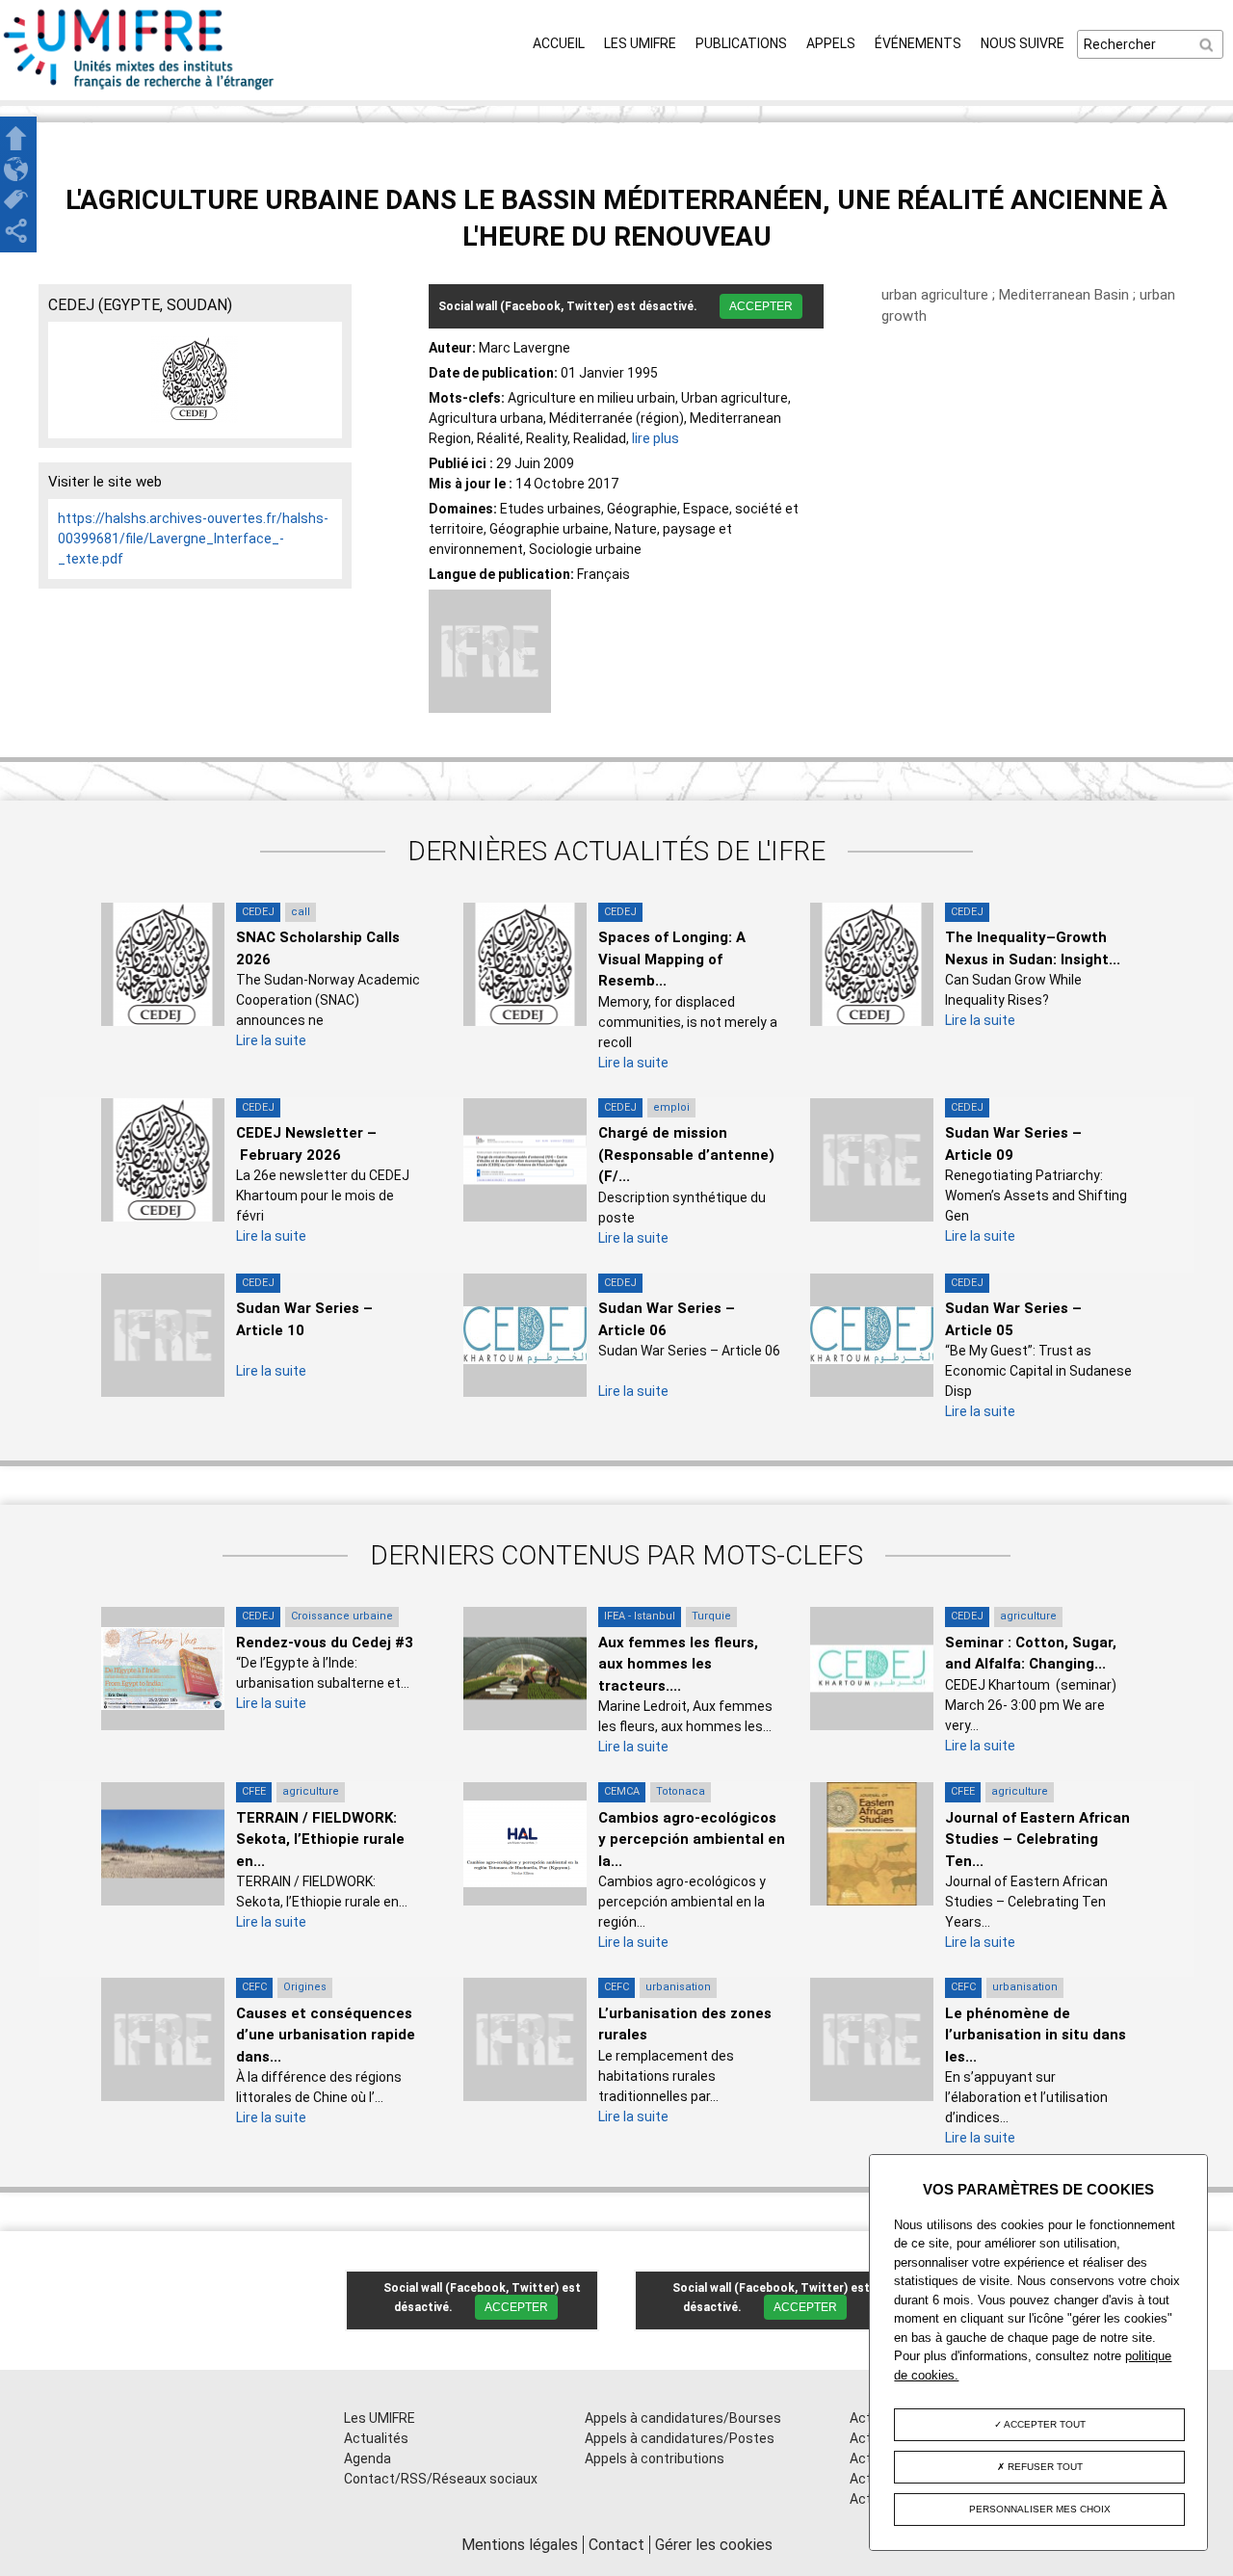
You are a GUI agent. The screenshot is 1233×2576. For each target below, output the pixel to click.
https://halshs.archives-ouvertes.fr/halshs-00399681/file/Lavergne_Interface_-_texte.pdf (193, 539)
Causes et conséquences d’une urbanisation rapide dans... (326, 2035)
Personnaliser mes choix (1040, 2509)
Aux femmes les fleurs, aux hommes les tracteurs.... (678, 1664)
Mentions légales (520, 2545)
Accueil (559, 43)
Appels (831, 43)
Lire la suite (271, 1040)
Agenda (367, 2458)
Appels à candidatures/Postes (680, 2438)
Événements (918, 43)
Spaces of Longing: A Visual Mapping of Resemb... (672, 959)
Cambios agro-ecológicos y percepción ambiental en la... (692, 1840)
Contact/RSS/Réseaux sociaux (441, 2479)
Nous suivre (1023, 43)
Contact (616, 2545)
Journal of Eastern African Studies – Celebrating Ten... (1037, 1840)
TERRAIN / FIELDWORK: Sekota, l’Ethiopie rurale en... (320, 1840)
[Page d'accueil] (140, 90)
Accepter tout (1044, 2424)
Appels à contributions (655, 2458)
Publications (741, 43)
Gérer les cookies (714, 2545)
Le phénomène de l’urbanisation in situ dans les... (1036, 2035)
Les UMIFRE (640, 43)
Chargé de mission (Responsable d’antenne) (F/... (686, 1155)
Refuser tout (1044, 2467)
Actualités (376, 2438)
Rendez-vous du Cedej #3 (325, 1643)
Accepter (761, 306)
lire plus (656, 438)
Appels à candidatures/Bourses (683, 2418)
